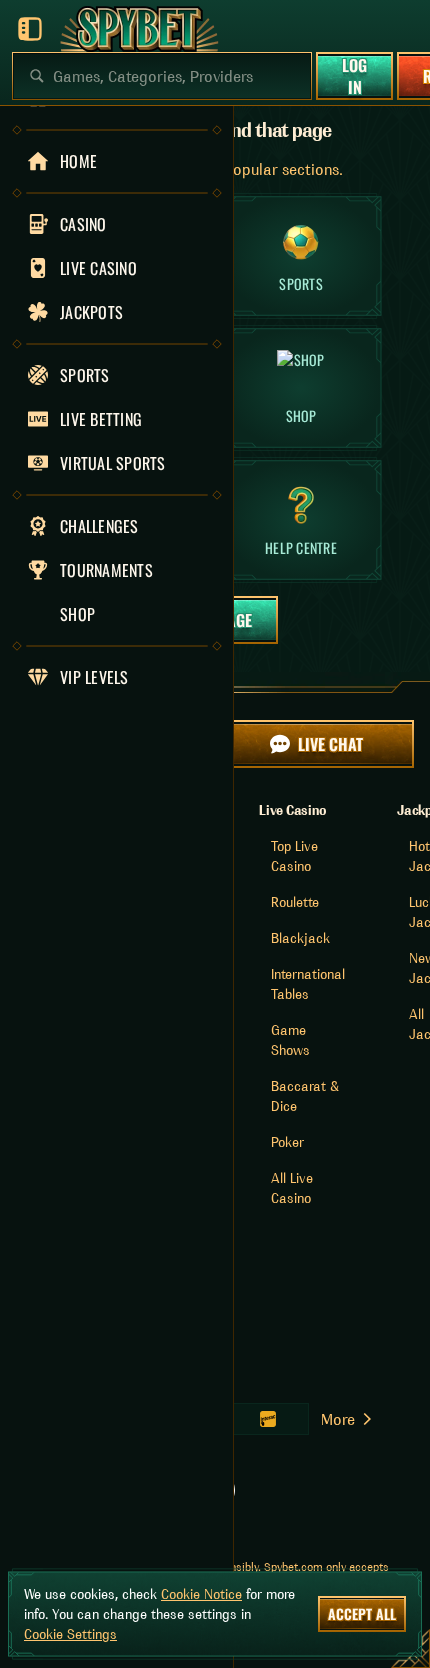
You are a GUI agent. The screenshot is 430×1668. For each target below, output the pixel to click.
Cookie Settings (70, 1634)
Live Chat (330, 744)
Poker (287, 1142)
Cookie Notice (201, 1594)
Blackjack (300, 938)
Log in (354, 76)
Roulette (295, 902)
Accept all (362, 1613)
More (338, 1419)
